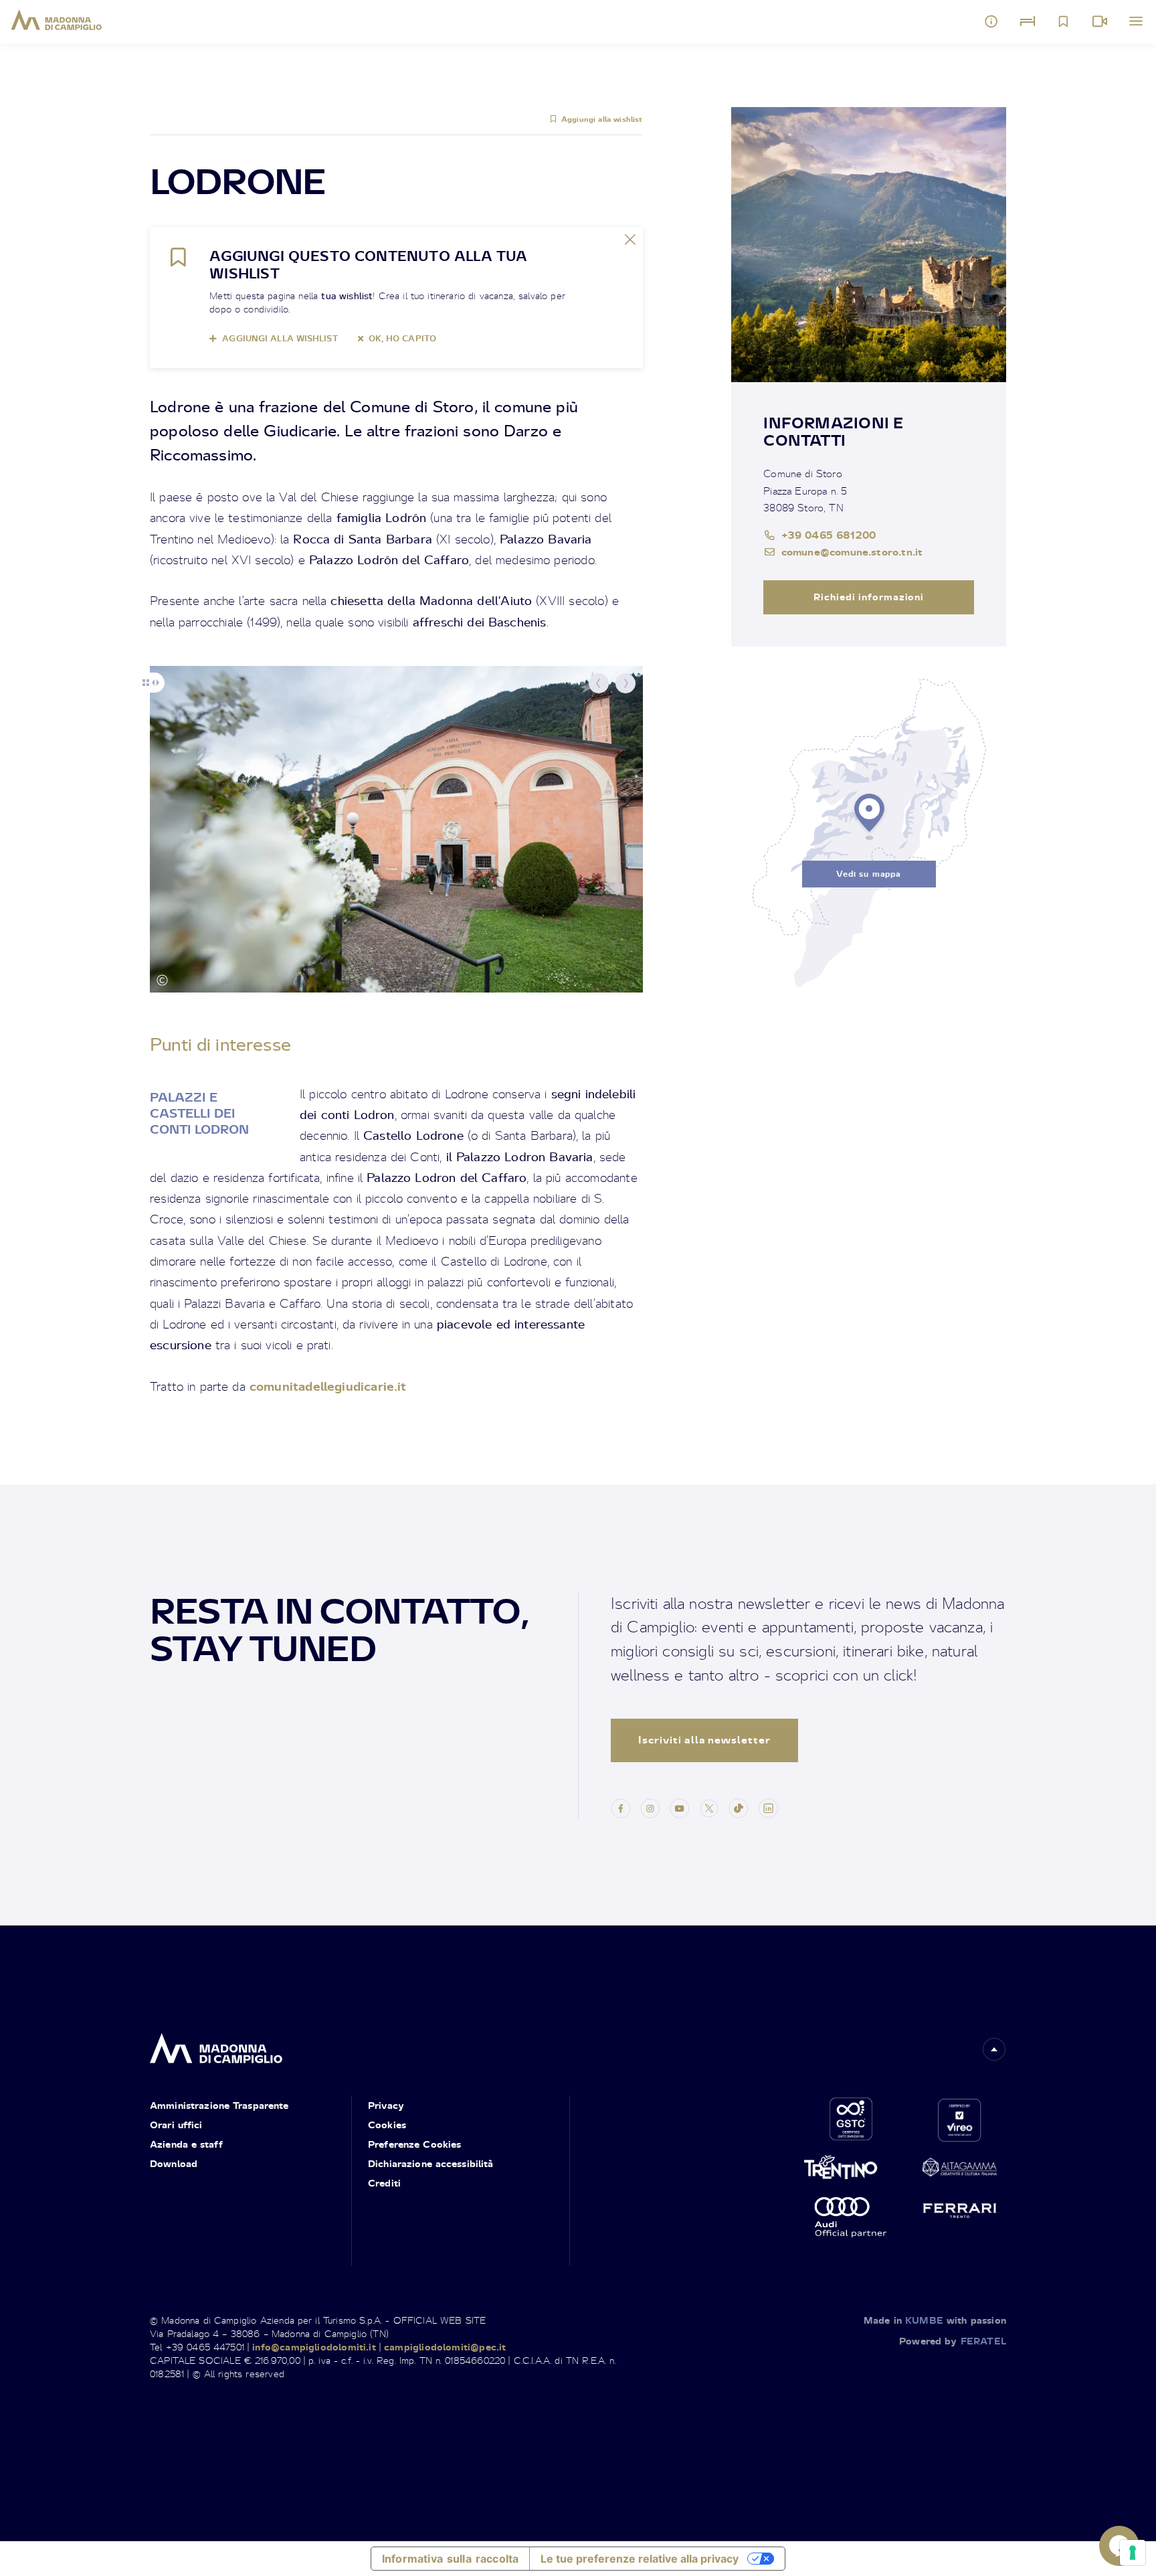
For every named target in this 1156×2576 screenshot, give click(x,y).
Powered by (953, 2341)
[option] (396, 829)
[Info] (991, 21)
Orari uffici (176, 2125)
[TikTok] (739, 1806)
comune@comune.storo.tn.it (852, 551)
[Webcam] (1100, 21)
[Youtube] (680, 1806)
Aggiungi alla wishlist (602, 119)
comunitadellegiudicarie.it (328, 1386)
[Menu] (1136, 21)
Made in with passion (935, 2320)
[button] (599, 683)
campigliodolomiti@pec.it (445, 2347)
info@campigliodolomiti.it (314, 2347)
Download (174, 2163)
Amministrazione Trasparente (219, 2105)
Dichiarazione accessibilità (431, 2163)
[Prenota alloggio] (1028, 21)
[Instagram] (650, 1806)
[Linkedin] (768, 1806)
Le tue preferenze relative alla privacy (640, 2559)
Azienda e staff (186, 2144)
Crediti (384, 2183)
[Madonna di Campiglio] (57, 20)
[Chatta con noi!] (1119, 2546)
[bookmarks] (1064, 21)
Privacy (386, 2105)
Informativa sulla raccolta (450, 2559)
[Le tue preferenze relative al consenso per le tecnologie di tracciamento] (1133, 2553)
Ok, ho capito (402, 338)
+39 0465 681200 (829, 535)
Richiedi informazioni (869, 597)
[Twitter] (709, 1806)
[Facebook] (621, 1806)
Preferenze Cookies (414, 2144)
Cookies (387, 2125)
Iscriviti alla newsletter (704, 1740)
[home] (216, 2044)
